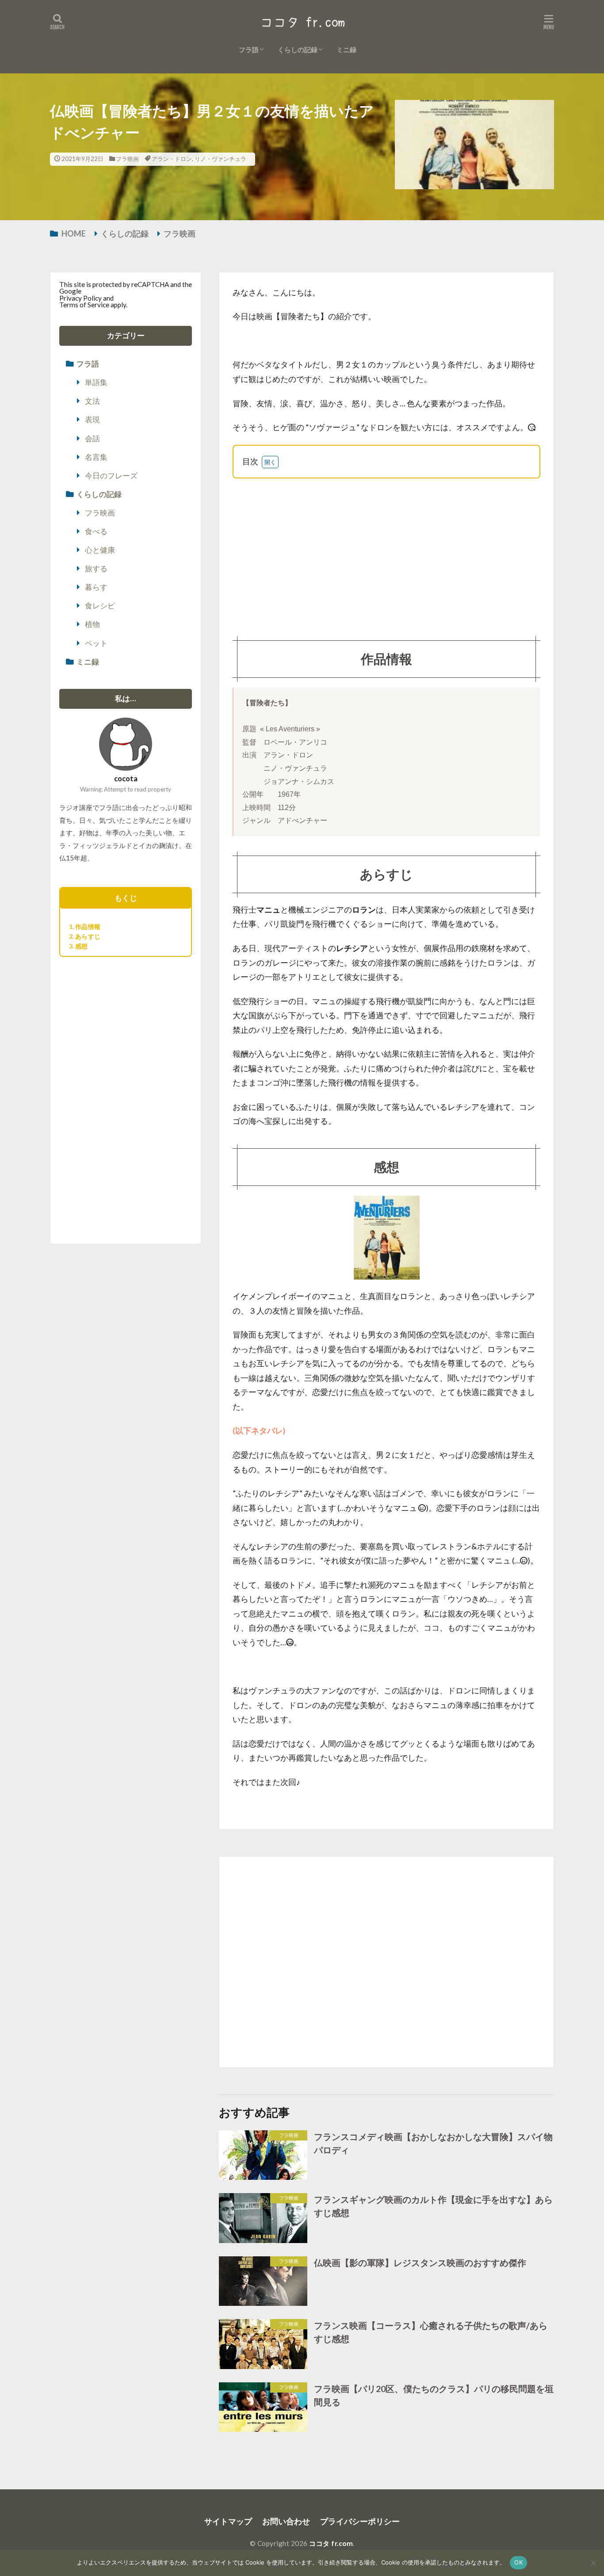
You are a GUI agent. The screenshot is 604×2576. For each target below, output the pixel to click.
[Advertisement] (386, 550)
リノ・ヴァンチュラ (220, 159)
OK (518, 2562)
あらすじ (88, 936)
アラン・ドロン (172, 159)
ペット (96, 643)
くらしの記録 (298, 50)
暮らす (96, 587)
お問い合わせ (286, 2521)
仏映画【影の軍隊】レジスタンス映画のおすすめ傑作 (420, 2263)
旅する (96, 569)
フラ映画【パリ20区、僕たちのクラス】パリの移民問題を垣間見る (434, 2395)
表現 (92, 420)
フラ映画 (127, 159)
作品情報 (88, 927)
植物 (92, 624)
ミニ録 (346, 50)
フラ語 (249, 50)
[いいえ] (593, 2563)
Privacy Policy (80, 298)
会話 (92, 439)
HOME (74, 233)
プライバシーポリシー (360, 2521)
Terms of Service (84, 305)
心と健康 (100, 550)
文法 (92, 401)
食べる (96, 531)
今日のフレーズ (111, 476)
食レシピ (100, 606)
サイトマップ (228, 2521)
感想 (81, 946)
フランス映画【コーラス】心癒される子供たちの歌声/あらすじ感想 (431, 2332)
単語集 (96, 382)
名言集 (96, 457)
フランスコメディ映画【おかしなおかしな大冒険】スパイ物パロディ (433, 2143)
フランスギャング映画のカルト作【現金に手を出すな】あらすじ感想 (433, 2206)
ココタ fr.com (331, 2543)
